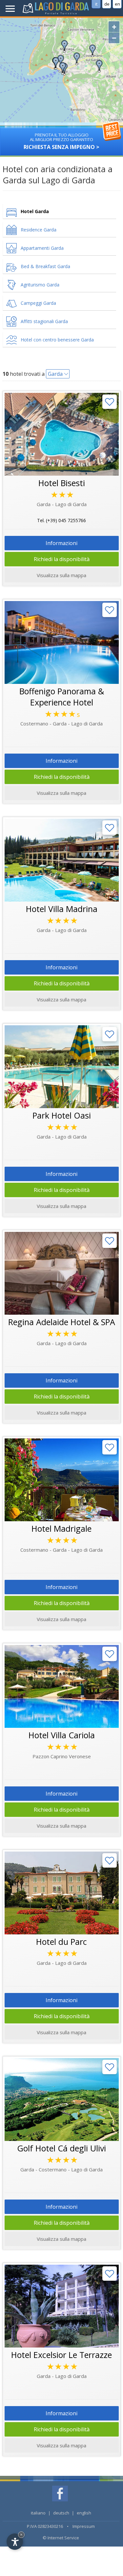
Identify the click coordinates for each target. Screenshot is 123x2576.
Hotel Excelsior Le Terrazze (61, 2355)
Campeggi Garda (38, 303)
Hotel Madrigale (61, 1528)
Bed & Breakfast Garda (45, 266)
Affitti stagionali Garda (44, 321)
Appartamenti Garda (42, 248)
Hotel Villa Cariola (62, 1735)
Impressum (84, 2526)
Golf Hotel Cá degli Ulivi (61, 2148)
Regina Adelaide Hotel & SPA (62, 1322)
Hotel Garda (35, 211)
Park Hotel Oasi (62, 1115)
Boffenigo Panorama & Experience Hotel (62, 697)
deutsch (61, 2513)
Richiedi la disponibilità (62, 559)
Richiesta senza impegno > (61, 141)
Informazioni (61, 543)
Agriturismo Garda (40, 285)
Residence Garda (39, 230)
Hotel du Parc (61, 1942)
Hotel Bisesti (62, 483)
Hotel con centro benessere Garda (57, 340)
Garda (55, 374)
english (84, 2513)
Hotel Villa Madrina (62, 909)
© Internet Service (61, 2538)
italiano (38, 2513)
